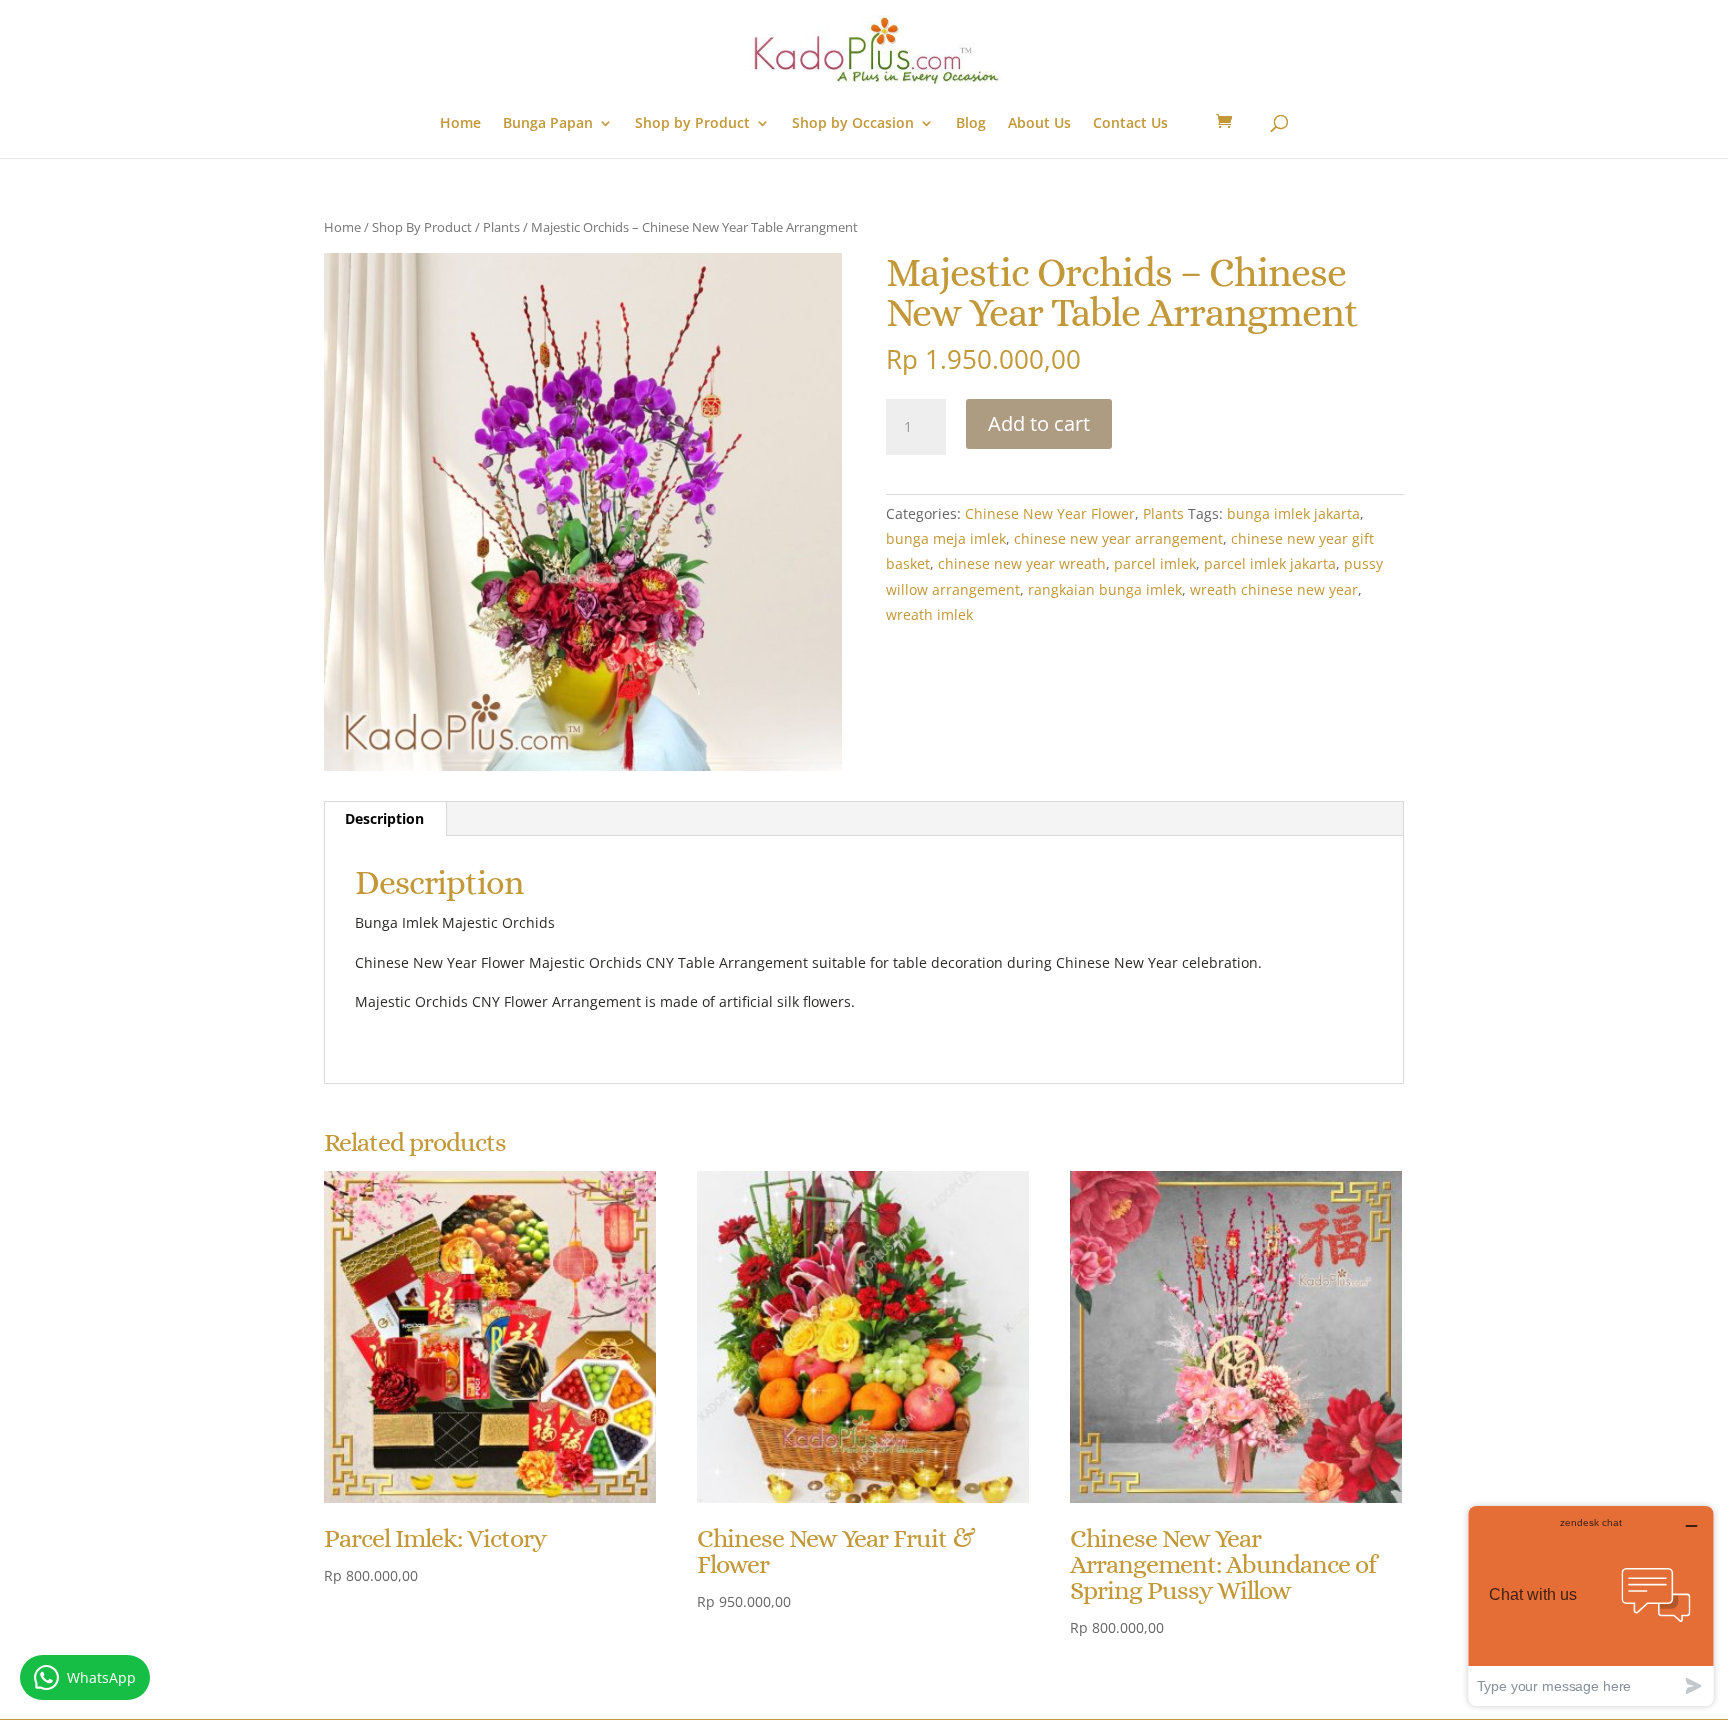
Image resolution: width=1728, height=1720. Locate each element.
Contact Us (1130, 124)
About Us (1039, 124)
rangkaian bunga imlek (1105, 589)
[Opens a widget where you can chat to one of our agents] (1591, 1605)
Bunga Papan (548, 124)
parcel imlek (1155, 563)
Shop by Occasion (853, 124)
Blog (971, 124)
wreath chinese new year (1274, 589)
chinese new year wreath (1022, 563)
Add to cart (1039, 423)
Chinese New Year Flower (1050, 513)
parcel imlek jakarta (1270, 563)
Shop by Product (692, 124)
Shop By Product (422, 227)
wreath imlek (929, 614)
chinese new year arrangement (1118, 538)
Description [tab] (384, 818)
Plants (501, 227)
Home (460, 124)
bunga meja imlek (946, 538)
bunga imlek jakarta (1293, 513)
